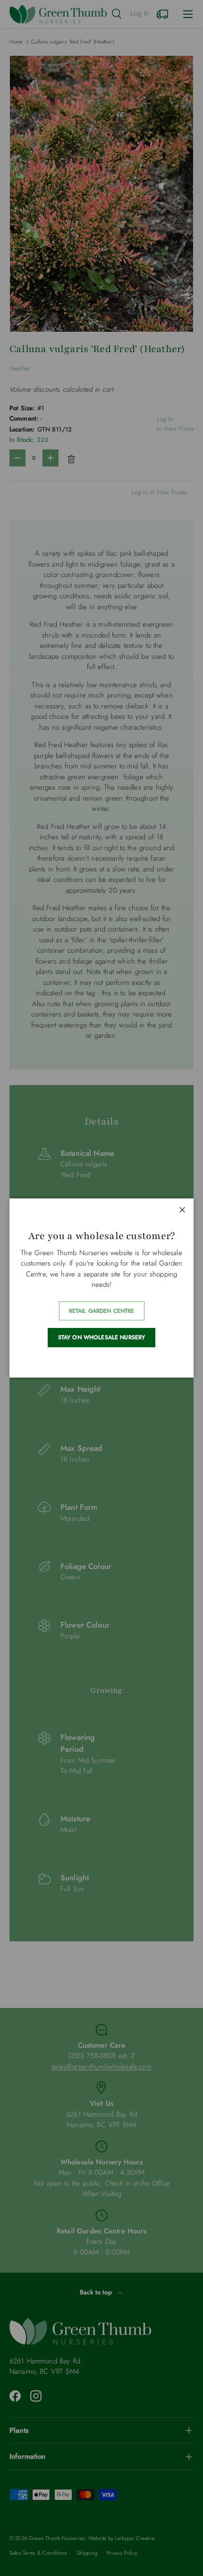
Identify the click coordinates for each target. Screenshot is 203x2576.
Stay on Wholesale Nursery (102, 1337)
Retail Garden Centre (102, 1311)
